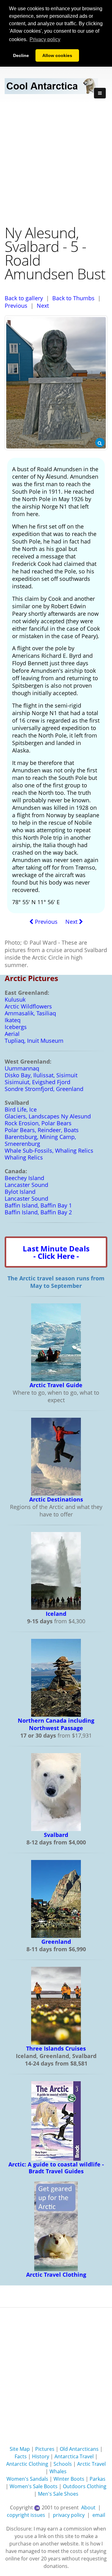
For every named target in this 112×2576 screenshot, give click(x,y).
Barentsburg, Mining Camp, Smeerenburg (40, 1140)
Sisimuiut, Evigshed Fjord (37, 1082)
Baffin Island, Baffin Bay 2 (38, 1212)
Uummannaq (22, 1068)
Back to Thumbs (73, 298)
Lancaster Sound (26, 1185)
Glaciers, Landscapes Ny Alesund (48, 1116)
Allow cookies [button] (57, 55)
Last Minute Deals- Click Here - (56, 1252)
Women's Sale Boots (34, 2486)
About (88, 2507)
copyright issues (26, 2515)
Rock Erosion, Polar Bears (38, 1123)
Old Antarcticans (79, 2449)
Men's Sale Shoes (58, 2494)
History (41, 2456)
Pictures (45, 2449)
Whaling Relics (24, 1157)
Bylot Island (20, 1192)
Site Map (20, 2449)
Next (43, 306)
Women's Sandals (27, 2479)
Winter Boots (69, 2479)
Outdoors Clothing (85, 2486)
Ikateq (13, 1020)
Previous (16, 306)
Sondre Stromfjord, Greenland (44, 1089)
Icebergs (16, 1027)
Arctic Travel (91, 2464)
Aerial (12, 1034)
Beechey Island (24, 1178)
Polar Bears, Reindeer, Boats (42, 1130)
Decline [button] (21, 55)
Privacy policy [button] (45, 39)
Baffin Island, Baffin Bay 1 (38, 1205)
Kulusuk (15, 999)
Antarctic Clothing (27, 2464)
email (99, 2515)
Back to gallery (24, 298)
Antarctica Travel (74, 2456)
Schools (63, 2464)
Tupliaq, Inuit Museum (34, 1041)
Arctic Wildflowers (28, 1006)
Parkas (98, 2479)
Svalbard (56, 1835)
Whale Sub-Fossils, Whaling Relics (49, 1150)
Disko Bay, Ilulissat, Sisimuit (41, 1075)
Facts (21, 2456)
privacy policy (69, 2515)
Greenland (56, 1942)
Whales (58, 2471)
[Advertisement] (56, 164)
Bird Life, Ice (21, 1109)
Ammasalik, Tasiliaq (30, 1013)
